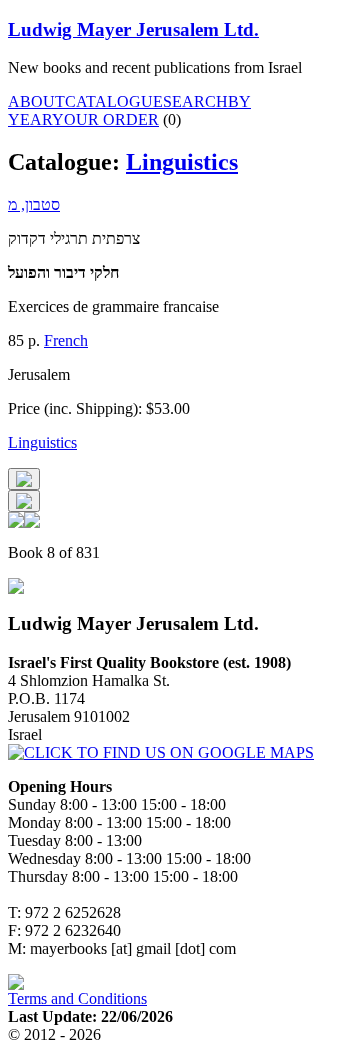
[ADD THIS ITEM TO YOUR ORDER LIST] (24, 501)
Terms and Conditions (77, 998)
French (66, 340)
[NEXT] (32, 522)
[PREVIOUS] (16, 522)
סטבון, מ (34, 204)
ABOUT (36, 101)
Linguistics (182, 162)
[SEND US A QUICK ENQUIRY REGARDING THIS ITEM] (24, 479)
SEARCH (195, 101)
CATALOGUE (114, 101)
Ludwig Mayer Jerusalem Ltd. (133, 29)
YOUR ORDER (105, 119)
